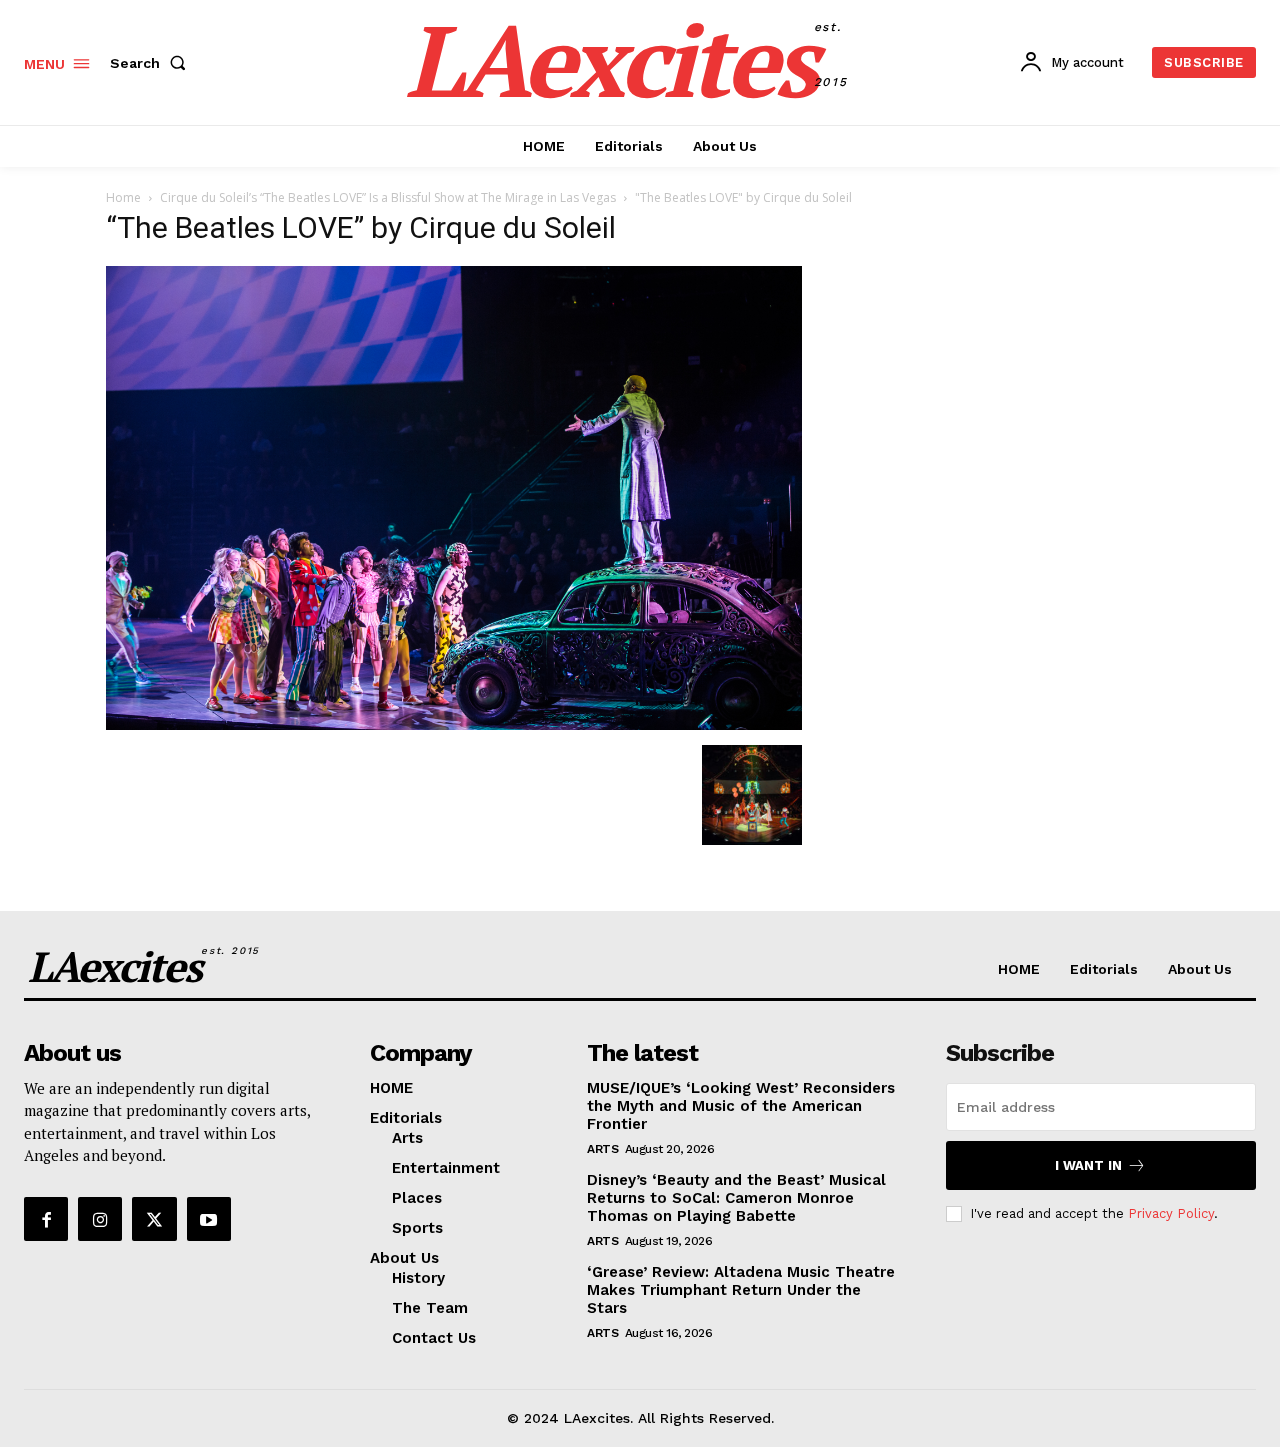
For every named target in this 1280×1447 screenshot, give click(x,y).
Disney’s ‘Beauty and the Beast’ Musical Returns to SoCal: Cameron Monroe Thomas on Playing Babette (736, 1198)
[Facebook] (46, 1219)
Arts (602, 1149)
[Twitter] (154, 1219)
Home (123, 197)
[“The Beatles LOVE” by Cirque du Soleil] (454, 724)
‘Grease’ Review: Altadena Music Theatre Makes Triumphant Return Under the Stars (741, 1290)
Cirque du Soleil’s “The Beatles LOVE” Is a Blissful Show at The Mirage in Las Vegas (388, 197)
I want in (1088, 1165)
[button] (152, 63)
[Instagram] (100, 1219)
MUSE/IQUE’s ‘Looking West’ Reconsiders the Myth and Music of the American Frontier (741, 1106)
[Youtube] (209, 1219)
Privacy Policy (1171, 1213)
